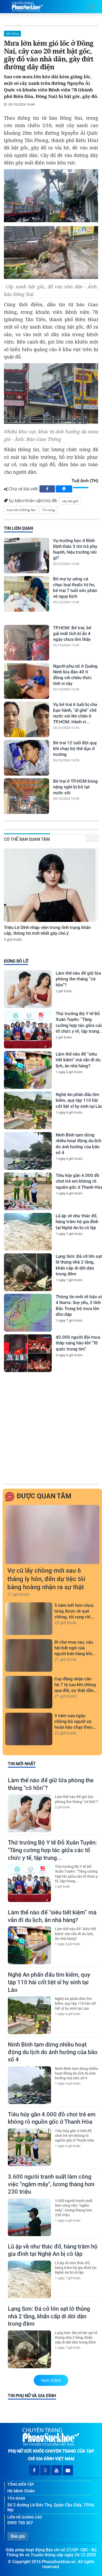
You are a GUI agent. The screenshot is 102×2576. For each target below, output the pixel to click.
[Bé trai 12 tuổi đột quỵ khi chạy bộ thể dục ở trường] (27, 758)
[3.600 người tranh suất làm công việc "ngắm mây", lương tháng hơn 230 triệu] (29, 2217)
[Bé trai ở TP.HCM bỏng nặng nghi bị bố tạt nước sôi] (27, 796)
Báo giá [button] (18, 2536)
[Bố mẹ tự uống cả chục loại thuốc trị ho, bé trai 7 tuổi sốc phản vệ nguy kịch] (27, 594)
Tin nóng (49, 510)
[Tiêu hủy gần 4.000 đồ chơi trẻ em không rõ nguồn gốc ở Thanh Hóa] (28, 1191)
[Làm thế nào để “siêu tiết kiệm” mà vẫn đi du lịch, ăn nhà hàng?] (28, 1070)
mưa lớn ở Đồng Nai (21, 510)
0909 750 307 (20, 2523)
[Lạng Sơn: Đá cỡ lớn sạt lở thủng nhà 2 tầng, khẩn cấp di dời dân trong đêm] (28, 1272)
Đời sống (12, 34)
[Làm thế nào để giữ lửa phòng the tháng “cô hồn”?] (28, 989)
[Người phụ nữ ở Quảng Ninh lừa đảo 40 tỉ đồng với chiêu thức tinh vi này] (27, 681)
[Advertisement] (51, 1429)
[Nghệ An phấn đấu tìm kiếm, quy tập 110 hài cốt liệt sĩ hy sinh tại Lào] (28, 1110)
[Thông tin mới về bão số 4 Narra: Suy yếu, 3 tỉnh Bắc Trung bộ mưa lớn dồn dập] (28, 1313)
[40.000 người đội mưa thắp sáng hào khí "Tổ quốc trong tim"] (28, 1353)
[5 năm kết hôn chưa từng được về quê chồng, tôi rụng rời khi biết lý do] (29, 1632)
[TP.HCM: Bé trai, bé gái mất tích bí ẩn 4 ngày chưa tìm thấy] (27, 643)
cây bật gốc (70, 501)
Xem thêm (51, 2380)
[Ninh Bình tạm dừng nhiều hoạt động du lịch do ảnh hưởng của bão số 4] (28, 1151)
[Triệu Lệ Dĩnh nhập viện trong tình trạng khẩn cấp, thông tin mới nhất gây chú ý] (50, 885)
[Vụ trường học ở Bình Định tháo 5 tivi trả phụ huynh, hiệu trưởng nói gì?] (27, 555)
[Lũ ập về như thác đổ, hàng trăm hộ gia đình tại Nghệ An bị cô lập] (28, 1232)
